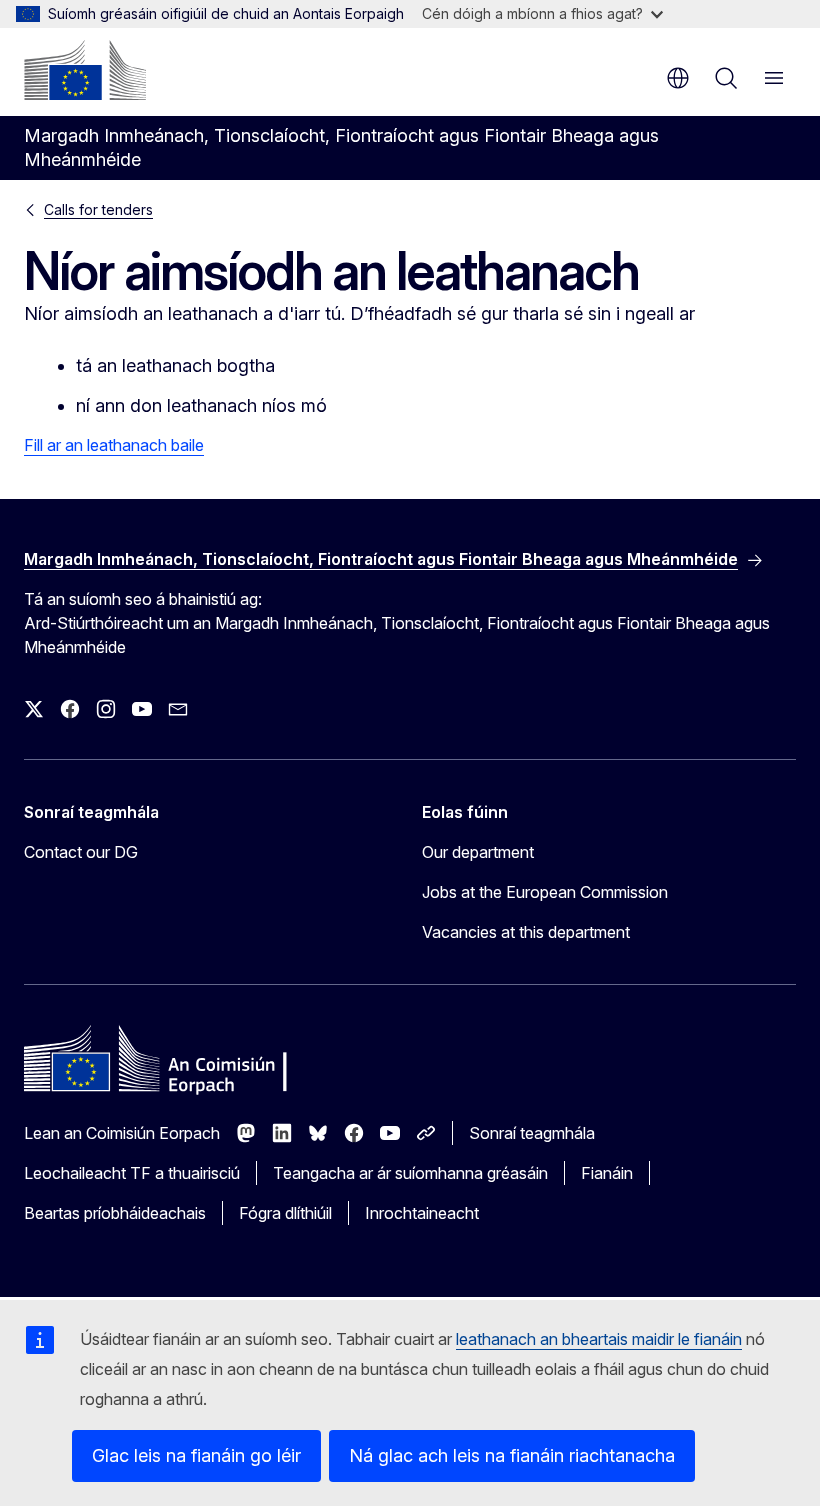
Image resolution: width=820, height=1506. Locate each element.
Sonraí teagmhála (532, 1133)
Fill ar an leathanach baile (114, 445)
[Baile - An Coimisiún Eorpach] (85, 70)
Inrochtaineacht (422, 1213)
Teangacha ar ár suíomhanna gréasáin (410, 1173)
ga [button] (678, 78)
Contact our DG (81, 852)
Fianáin (607, 1173)
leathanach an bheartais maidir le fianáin (599, 1339)
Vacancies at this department (526, 932)
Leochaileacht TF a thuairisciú (132, 1173)
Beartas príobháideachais (115, 1213)
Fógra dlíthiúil (285, 1213)
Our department (478, 852)
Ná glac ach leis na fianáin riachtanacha (512, 1455)
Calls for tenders (98, 209)
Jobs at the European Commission (545, 892)
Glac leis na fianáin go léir (196, 1455)
